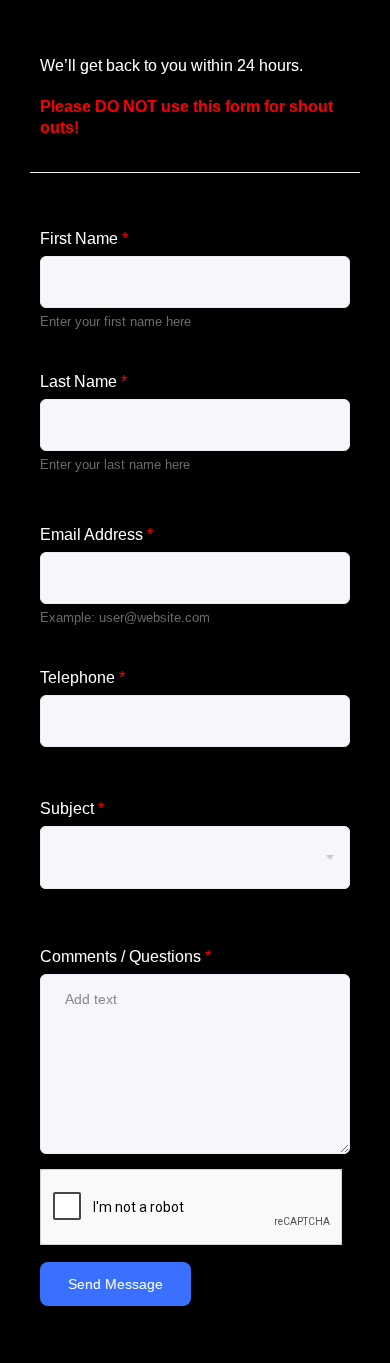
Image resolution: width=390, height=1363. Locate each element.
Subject (72, 808)
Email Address (96, 534)
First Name (84, 238)
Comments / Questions (125, 956)
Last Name (83, 381)
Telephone (82, 677)
